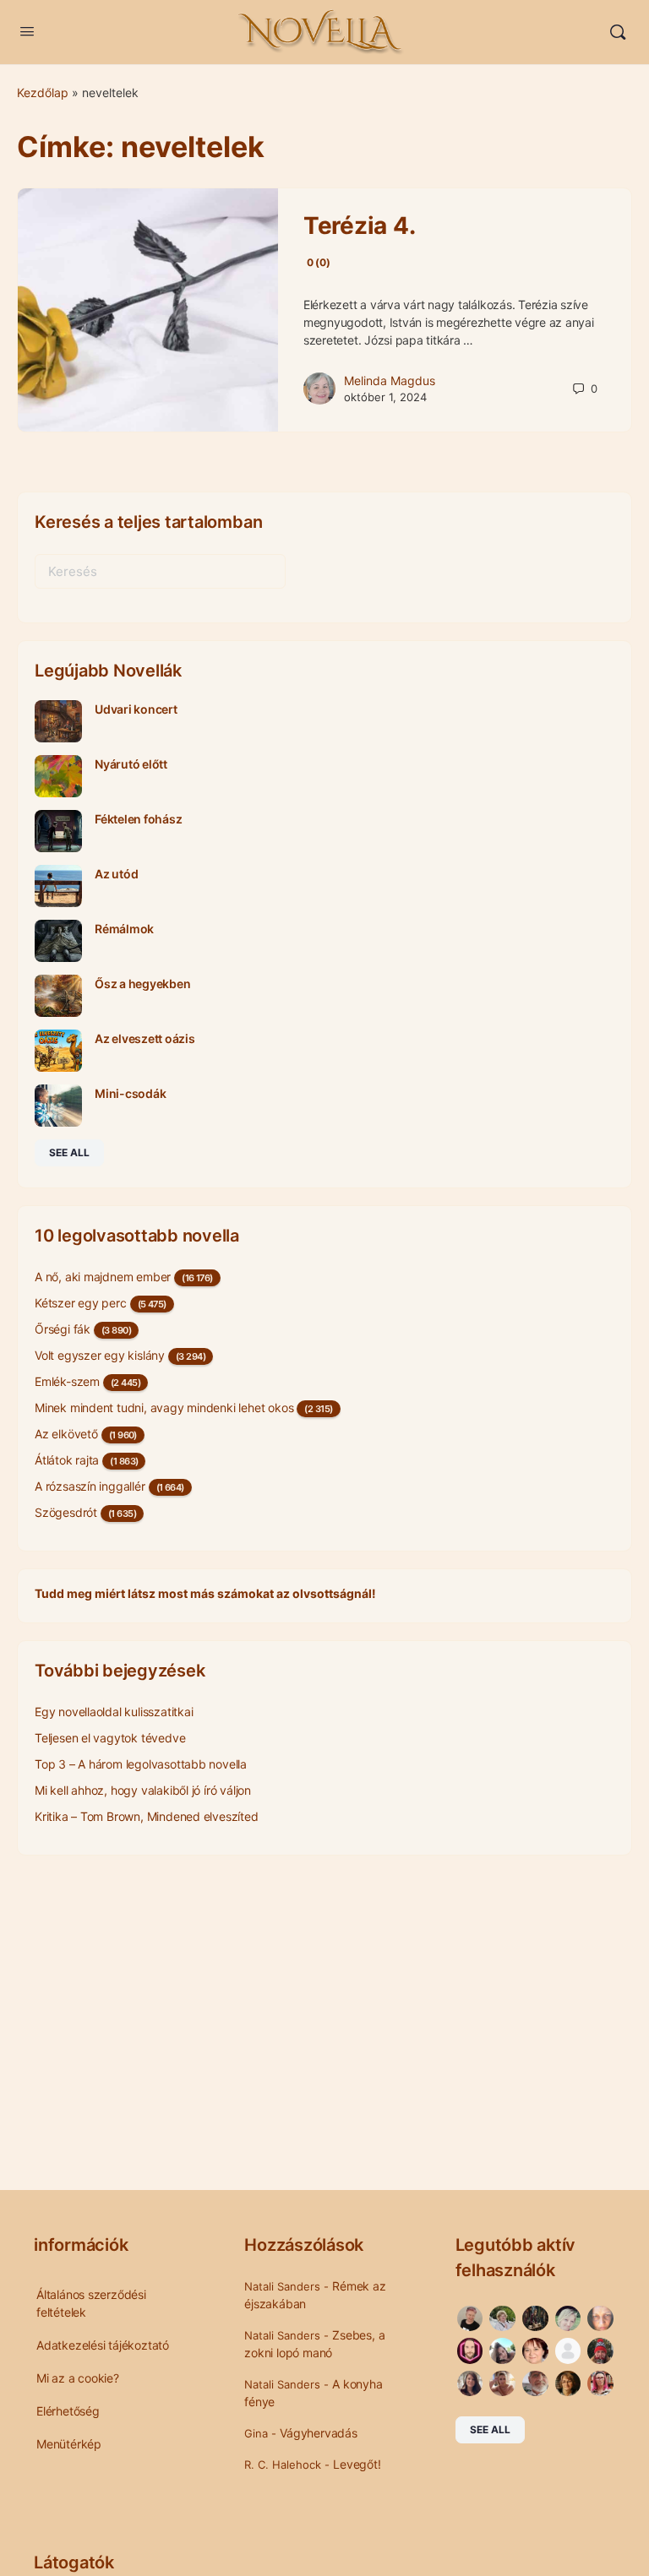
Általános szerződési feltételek (91, 2303)
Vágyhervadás (318, 2433)
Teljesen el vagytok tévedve (110, 1738)
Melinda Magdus (390, 380)
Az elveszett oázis (145, 1038)
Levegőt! (357, 2464)
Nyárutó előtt (131, 764)
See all (69, 1152)
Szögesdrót (66, 1512)
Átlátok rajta (67, 1460)
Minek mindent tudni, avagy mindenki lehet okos (164, 1408)
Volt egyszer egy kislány (100, 1355)
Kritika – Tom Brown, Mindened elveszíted (147, 1816)
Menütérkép (69, 2444)
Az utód (116, 874)
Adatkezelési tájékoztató (103, 2345)
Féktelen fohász (138, 819)
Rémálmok (124, 929)
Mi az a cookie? (78, 2378)
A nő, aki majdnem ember (103, 1277)
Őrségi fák (63, 1329)
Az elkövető (66, 1434)
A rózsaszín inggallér (90, 1486)
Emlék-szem (67, 1381)
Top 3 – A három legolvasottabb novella (141, 1764)
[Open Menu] (27, 31)
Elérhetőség (68, 2411)
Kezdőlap (43, 92)
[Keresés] (618, 32)
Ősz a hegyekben (142, 984)
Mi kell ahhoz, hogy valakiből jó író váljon (143, 1790)
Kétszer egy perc (81, 1303)
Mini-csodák (130, 1093)
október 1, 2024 (385, 397)
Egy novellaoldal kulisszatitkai (114, 1712)
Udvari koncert (136, 709)
